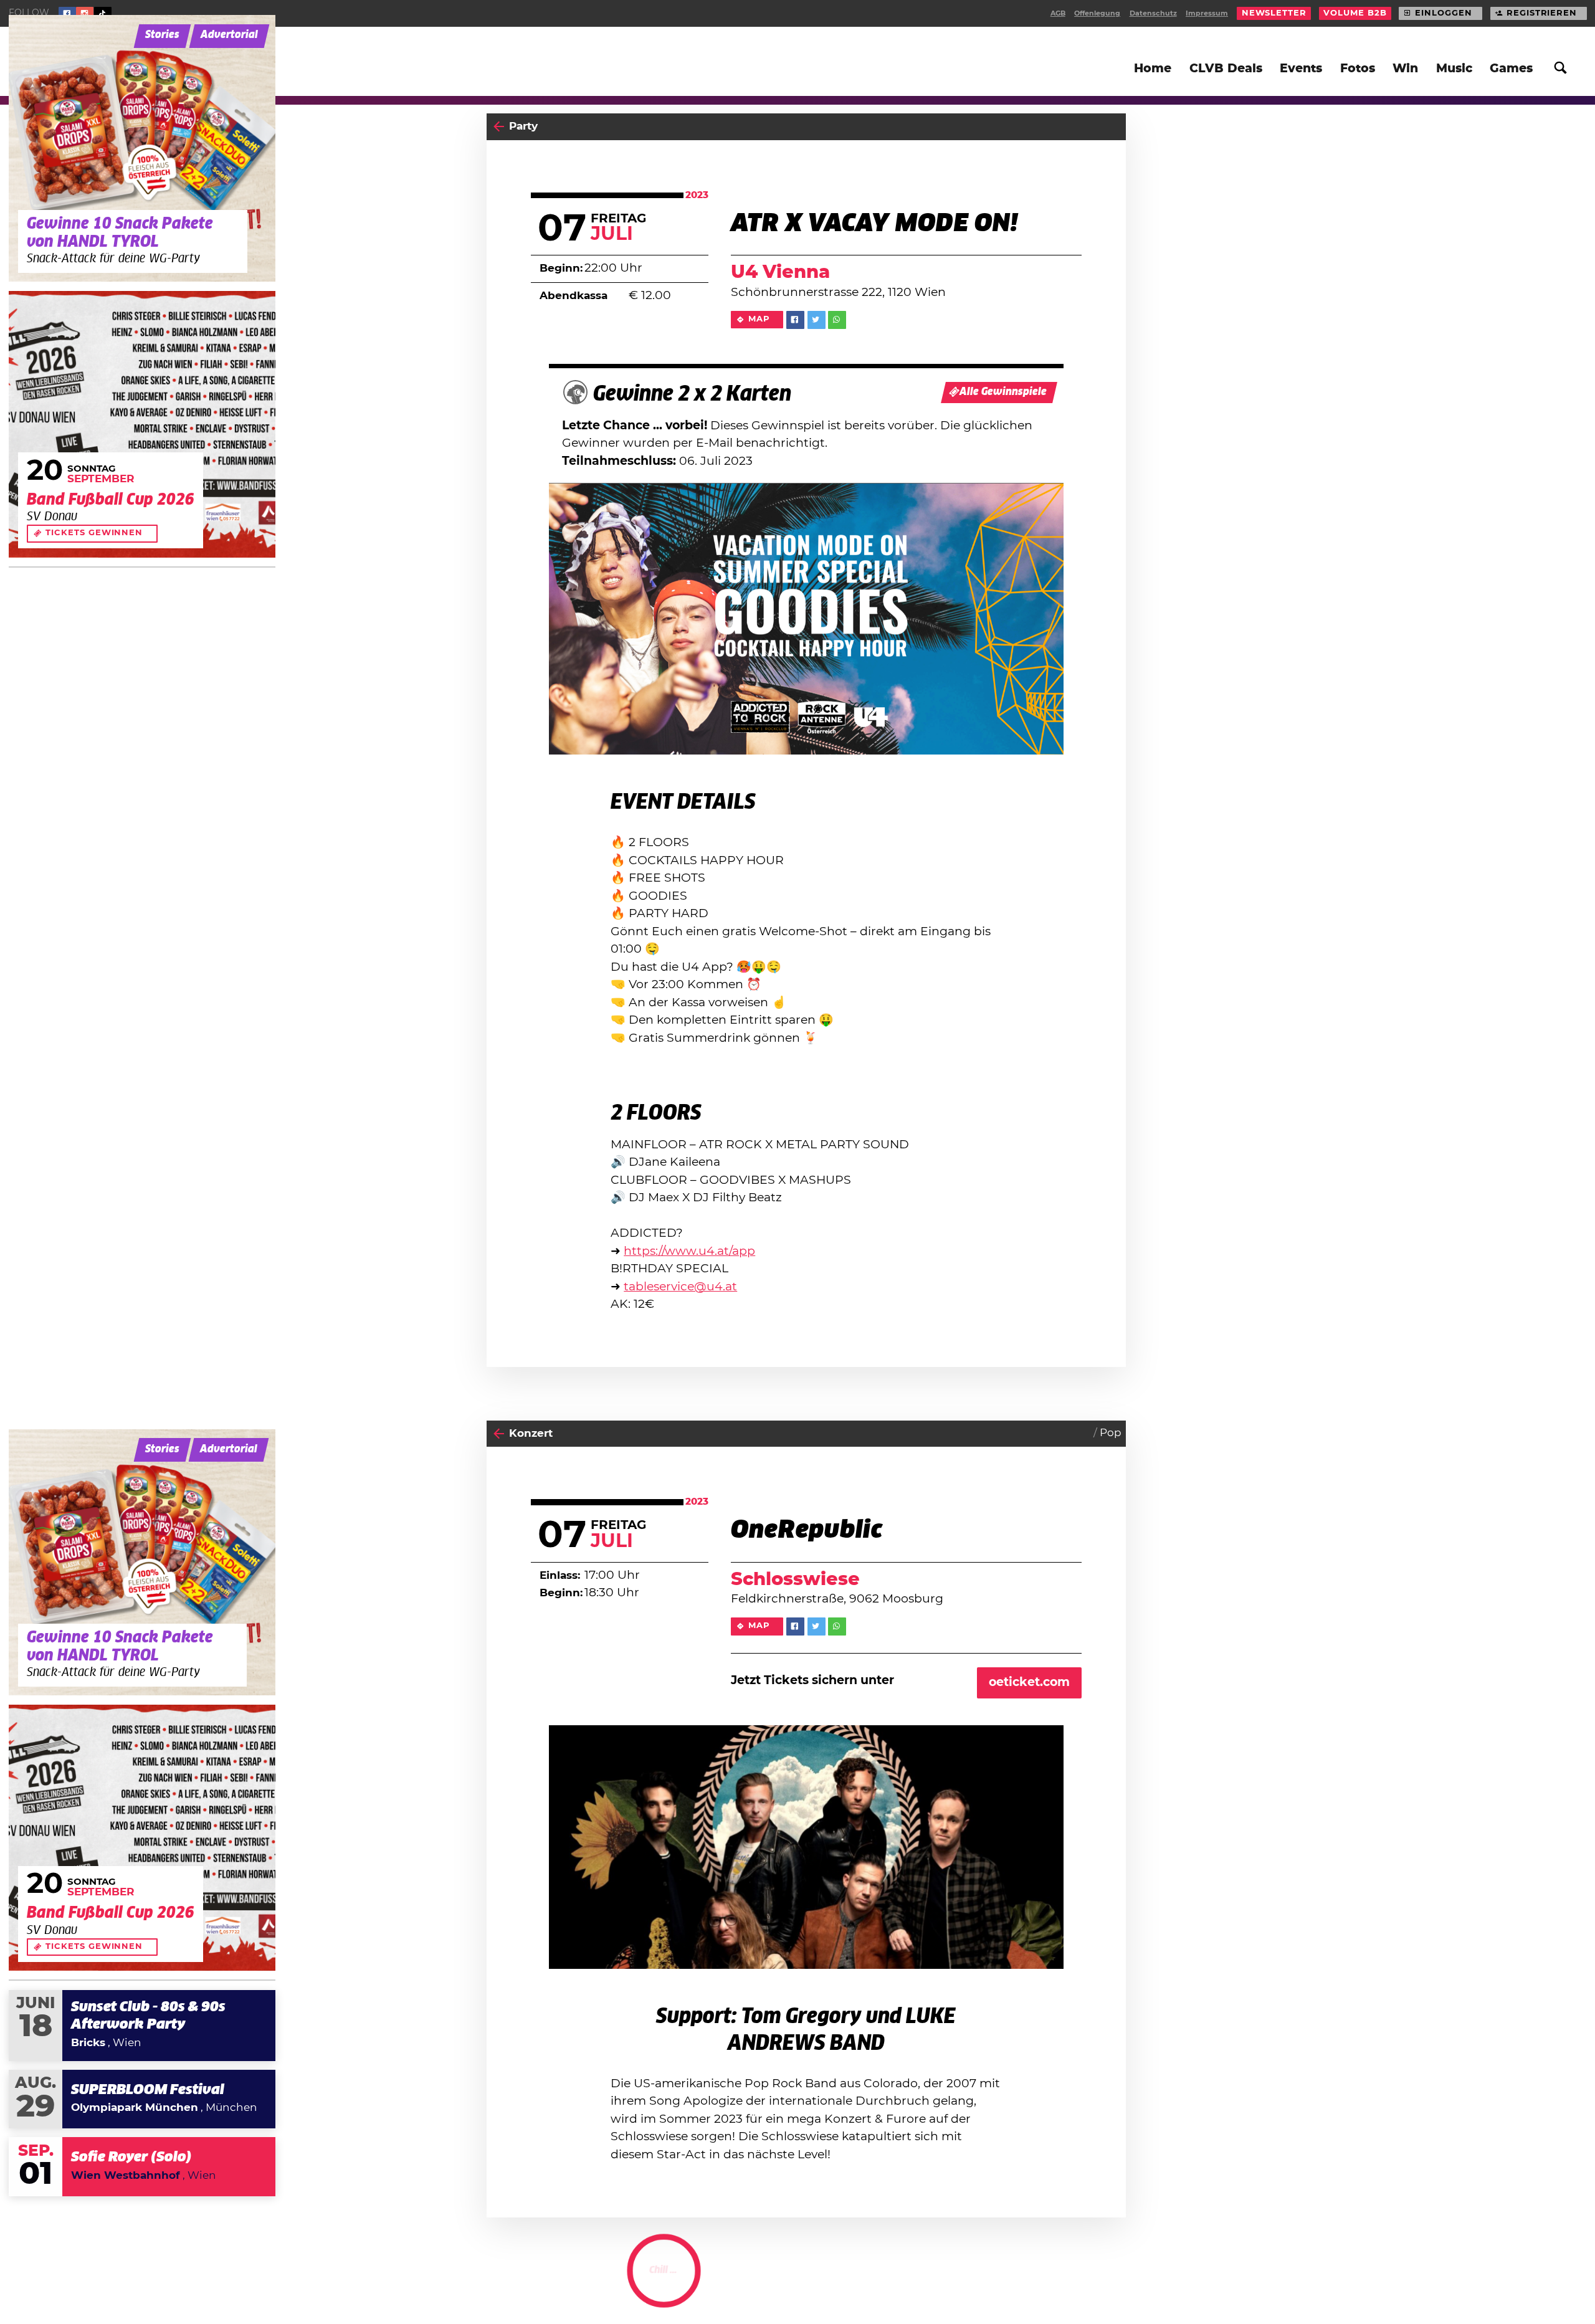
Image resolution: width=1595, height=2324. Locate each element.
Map (759, 319)
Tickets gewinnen (94, 533)
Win (1405, 69)
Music (1454, 69)
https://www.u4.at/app (689, 1251)
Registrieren (1542, 13)
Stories (162, 35)
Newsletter (1274, 13)
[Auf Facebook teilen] (795, 320)
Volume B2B (1355, 13)
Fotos (1358, 69)
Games (1511, 69)
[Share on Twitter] (817, 320)
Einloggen (1443, 13)
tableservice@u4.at (680, 1287)
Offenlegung (1097, 13)
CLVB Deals (1226, 69)
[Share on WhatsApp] (837, 320)
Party (523, 126)
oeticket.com (1029, 1683)
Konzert (531, 1434)
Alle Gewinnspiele (1003, 392)
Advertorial (229, 35)
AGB (1058, 13)
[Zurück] (499, 127)
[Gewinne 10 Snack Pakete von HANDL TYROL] (142, 148)
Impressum (1207, 13)
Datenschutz (1153, 13)
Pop (1111, 1433)
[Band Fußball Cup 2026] (142, 424)
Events (1301, 69)
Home (1153, 69)
